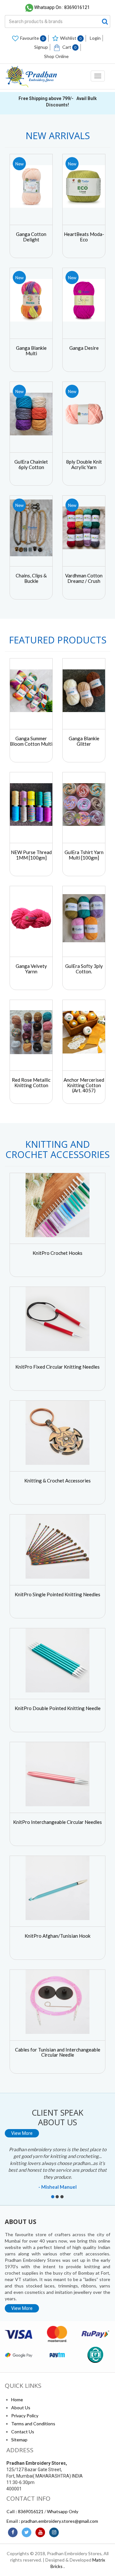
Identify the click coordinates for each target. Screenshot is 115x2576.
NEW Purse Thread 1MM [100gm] (31, 855)
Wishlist (71, 38)
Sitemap (19, 2440)
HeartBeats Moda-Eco (84, 237)
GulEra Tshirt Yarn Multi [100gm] (84, 855)
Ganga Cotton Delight (31, 237)
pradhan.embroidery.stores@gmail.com (60, 2521)
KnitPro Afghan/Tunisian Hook (57, 1936)
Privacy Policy (25, 2416)
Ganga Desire (84, 348)
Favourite (32, 38)
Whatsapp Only (63, 2511)
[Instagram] (54, 2532)
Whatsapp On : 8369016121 (62, 7)
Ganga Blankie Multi (31, 351)
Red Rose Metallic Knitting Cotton (31, 1082)
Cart (69, 47)
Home (17, 2400)
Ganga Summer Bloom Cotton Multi (31, 741)
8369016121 (31, 2511)
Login (95, 38)
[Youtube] (40, 2532)
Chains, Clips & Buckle (31, 578)
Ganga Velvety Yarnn (31, 969)
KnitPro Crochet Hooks (57, 1253)
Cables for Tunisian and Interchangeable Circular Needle (58, 2052)
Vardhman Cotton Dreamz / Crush (84, 578)
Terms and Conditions (33, 2424)
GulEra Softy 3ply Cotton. (84, 969)
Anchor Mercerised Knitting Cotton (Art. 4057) (84, 1085)
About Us (21, 2408)
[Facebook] (13, 2532)
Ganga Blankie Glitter (84, 741)
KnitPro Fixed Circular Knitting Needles (57, 1367)
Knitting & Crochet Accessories (57, 1481)
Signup (41, 47)
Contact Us (23, 2432)
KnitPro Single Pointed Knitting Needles (57, 1594)
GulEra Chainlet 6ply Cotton (31, 464)
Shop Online (56, 56)
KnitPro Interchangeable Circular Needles (57, 1822)
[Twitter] (27, 2532)
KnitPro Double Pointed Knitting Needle (58, 1708)
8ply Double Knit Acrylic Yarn (84, 464)
